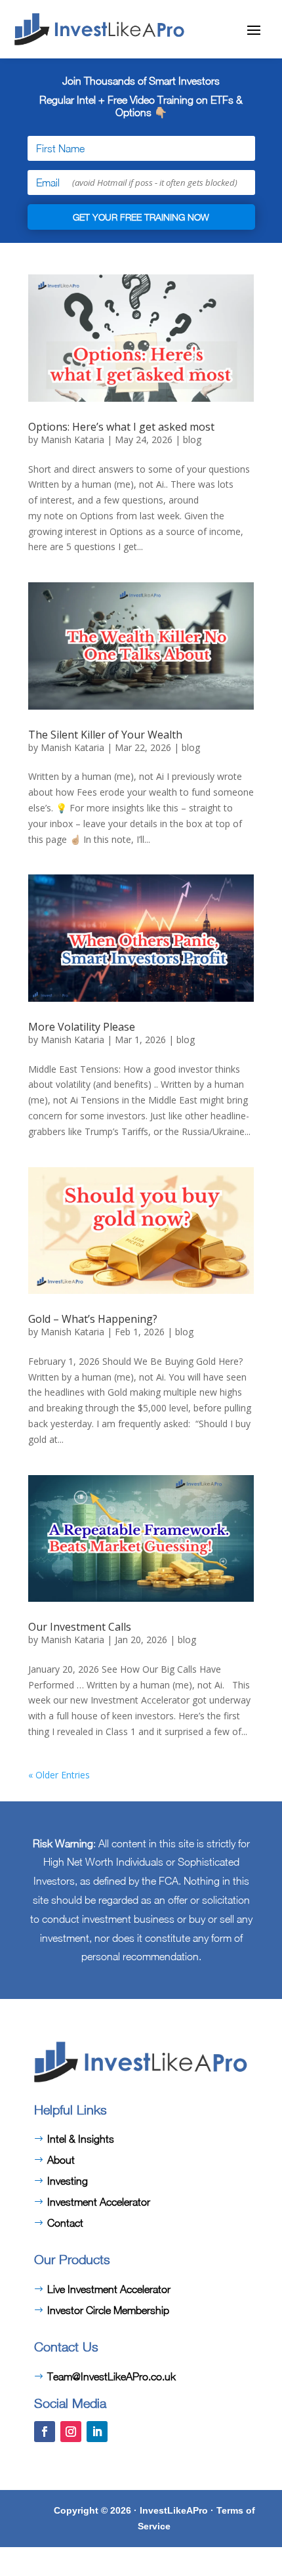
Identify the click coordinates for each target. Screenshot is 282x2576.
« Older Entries (59, 1775)
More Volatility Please (82, 1027)
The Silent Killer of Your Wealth (105, 735)
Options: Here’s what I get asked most (121, 427)
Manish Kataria (72, 440)
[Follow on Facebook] (45, 2432)
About (61, 2160)
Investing (68, 2181)
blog (192, 440)
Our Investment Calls (80, 1627)
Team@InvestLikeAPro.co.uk (111, 2376)
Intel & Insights (81, 2139)
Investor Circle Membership (108, 2310)
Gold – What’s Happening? (93, 1319)
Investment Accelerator (99, 2202)
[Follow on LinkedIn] (97, 2432)
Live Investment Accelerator (109, 2289)
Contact (65, 2223)
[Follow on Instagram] (71, 2432)
